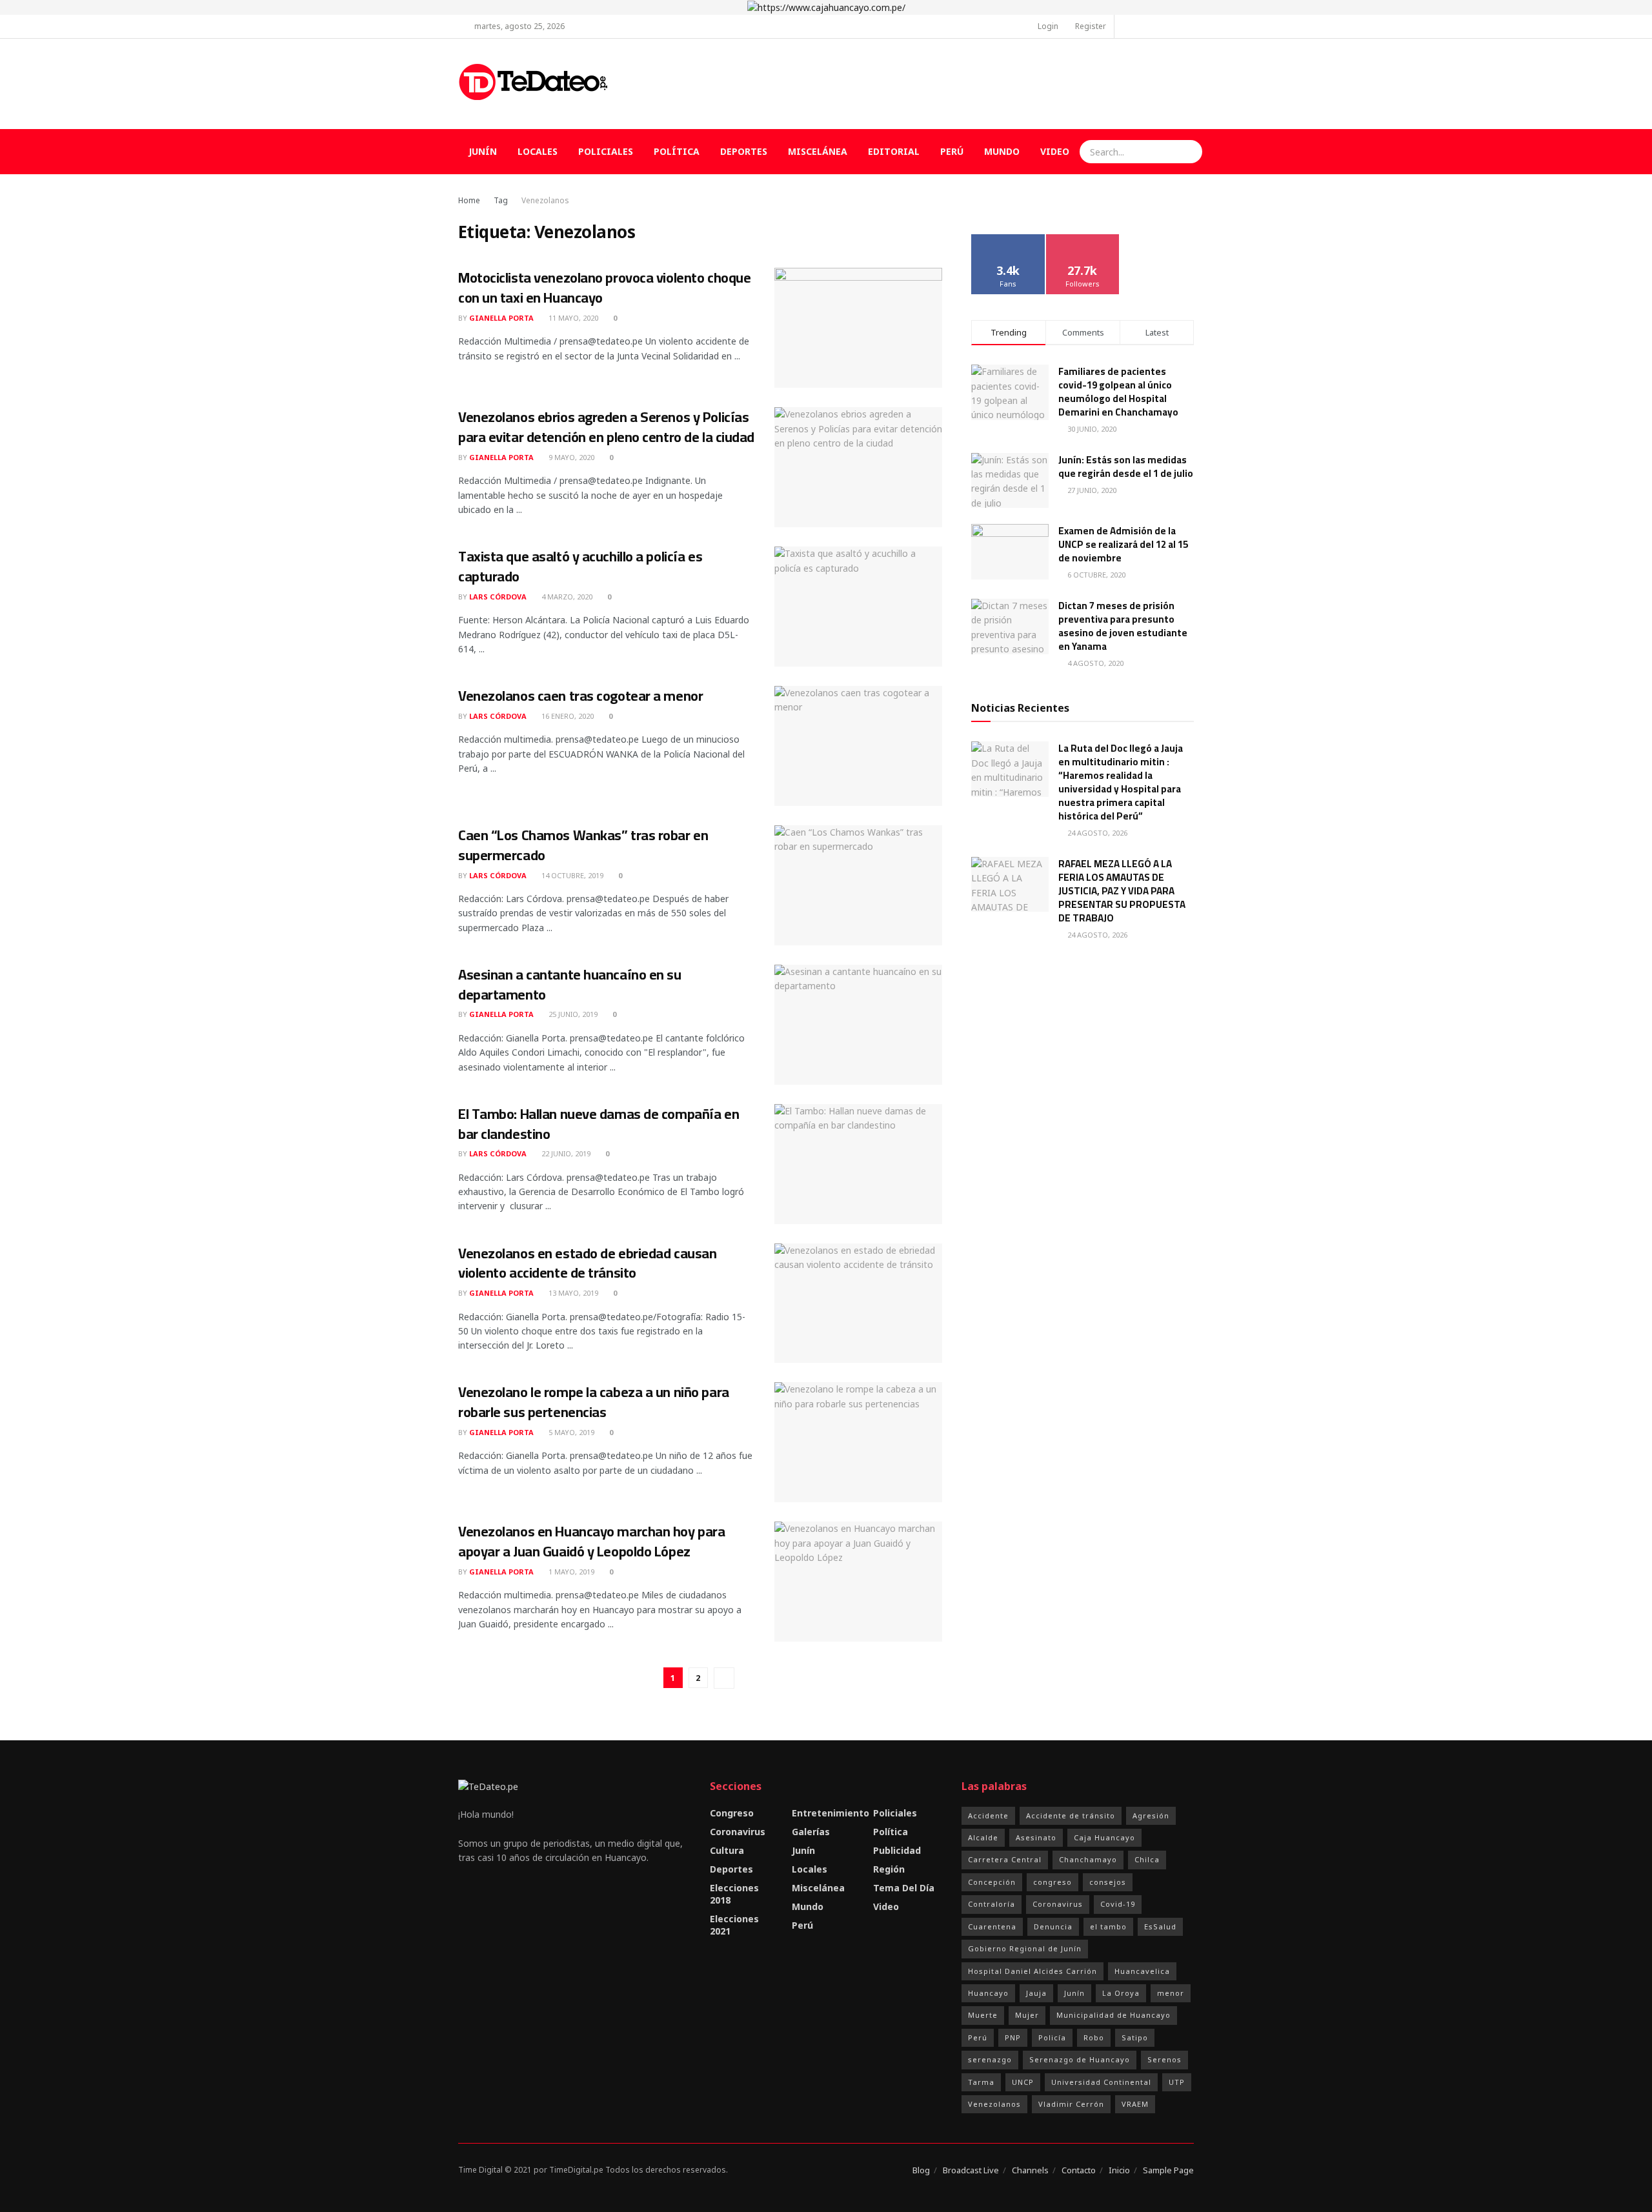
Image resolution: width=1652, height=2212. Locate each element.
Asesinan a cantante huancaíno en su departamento (570, 984)
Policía (1052, 2037)
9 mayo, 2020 (570, 457)
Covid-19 (1118, 1904)
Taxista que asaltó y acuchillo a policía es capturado (580, 566)
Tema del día (904, 1888)
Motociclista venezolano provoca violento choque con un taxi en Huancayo (604, 287)
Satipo (1135, 2037)
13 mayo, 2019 (572, 1293)
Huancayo (988, 1993)
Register (1090, 26)
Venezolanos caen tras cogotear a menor (580, 696)
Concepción (992, 1882)
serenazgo (990, 2059)
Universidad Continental (1101, 2082)
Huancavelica (1142, 1971)
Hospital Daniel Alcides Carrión (1032, 1971)
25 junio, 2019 (572, 1014)
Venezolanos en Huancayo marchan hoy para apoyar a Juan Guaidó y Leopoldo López (591, 1541)
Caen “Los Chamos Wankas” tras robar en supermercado (583, 845)
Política (677, 151)
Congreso (732, 1813)
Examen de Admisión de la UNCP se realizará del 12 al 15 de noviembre (1123, 544)
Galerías (811, 1832)
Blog (921, 2170)
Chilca (1147, 1859)
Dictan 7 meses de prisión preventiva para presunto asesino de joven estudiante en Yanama (1123, 626)
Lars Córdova (498, 597)
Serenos (1164, 2059)
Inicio (1119, 2170)
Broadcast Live (971, 2170)
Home (469, 200)
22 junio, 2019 (565, 1153)
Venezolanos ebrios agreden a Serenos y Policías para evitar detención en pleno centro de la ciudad (606, 427)
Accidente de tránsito (1071, 1815)
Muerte (983, 2015)
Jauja (1036, 1993)
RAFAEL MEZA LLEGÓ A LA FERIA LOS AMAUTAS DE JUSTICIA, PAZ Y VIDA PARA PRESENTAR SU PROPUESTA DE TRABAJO (1122, 891)
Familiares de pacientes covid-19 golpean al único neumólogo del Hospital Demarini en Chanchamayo (1118, 392)
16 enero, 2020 (567, 716)
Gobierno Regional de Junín (1025, 1948)
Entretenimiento (831, 1813)
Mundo (1002, 151)
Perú (952, 151)
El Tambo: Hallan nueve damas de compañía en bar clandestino (599, 1124)
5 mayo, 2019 (570, 1432)
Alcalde (983, 1837)
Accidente (988, 1815)
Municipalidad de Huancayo (1113, 2015)
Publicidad (897, 1850)
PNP (1013, 2037)
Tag (501, 200)
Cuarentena (992, 1926)
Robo (1094, 2037)
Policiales (606, 151)
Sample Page (1168, 2170)
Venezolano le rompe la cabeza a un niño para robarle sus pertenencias (594, 1402)
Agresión (1151, 1815)
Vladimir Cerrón (1071, 2104)
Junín (483, 151)
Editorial (894, 151)
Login (1047, 26)
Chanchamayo (1088, 1859)
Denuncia (1053, 1926)
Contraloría (992, 1904)
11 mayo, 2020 (572, 318)
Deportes (744, 151)
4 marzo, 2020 (566, 597)
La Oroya (1121, 1993)
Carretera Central (1005, 1859)
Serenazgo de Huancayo (1080, 2059)
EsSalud (1160, 1926)
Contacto (1079, 2170)
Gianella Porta (501, 318)
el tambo (1108, 1926)
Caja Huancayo (1104, 1837)
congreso (1053, 1882)
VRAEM (1135, 2104)
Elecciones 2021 (734, 1925)
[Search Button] (1191, 152)
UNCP (1023, 2082)
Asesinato (1036, 1837)
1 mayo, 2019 (570, 1572)
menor (1171, 1993)
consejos (1108, 1882)
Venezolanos (545, 200)
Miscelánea (818, 151)
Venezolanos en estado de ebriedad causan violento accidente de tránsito (587, 1263)
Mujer (1027, 2015)
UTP (1177, 2082)
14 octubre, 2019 (571, 875)
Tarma (981, 2082)
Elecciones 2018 (734, 1894)
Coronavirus (738, 1832)
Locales (538, 151)
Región (889, 1869)
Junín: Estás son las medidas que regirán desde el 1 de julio (1126, 467)
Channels (1030, 2170)
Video (1055, 151)
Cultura (727, 1850)
